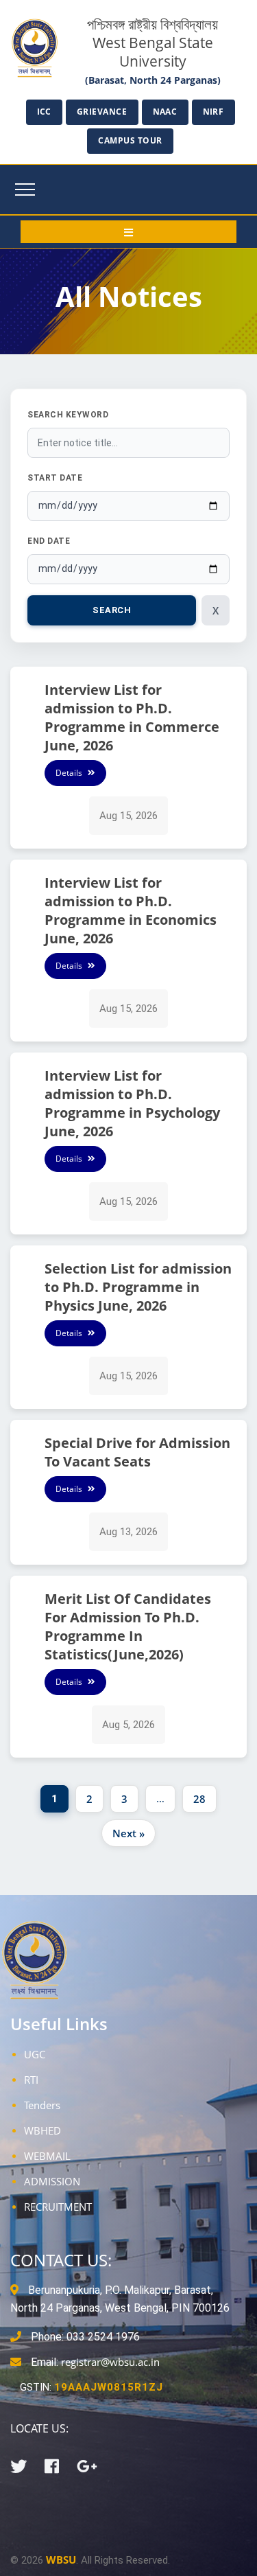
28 (199, 1799)
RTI (31, 2080)
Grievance (102, 112)
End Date (49, 541)
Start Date (55, 478)
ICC (45, 112)
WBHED (42, 2130)
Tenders (42, 2105)
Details (70, 773)
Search (112, 610)
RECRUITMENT (58, 2207)
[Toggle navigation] (25, 189)
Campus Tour (130, 140)
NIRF (213, 112)
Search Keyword (68, 415)
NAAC (165, 112)
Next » (128, 1833)
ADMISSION (52, 2181)
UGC (35, 2054)
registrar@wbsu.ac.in (110, 2362)
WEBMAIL (47, 2156)
